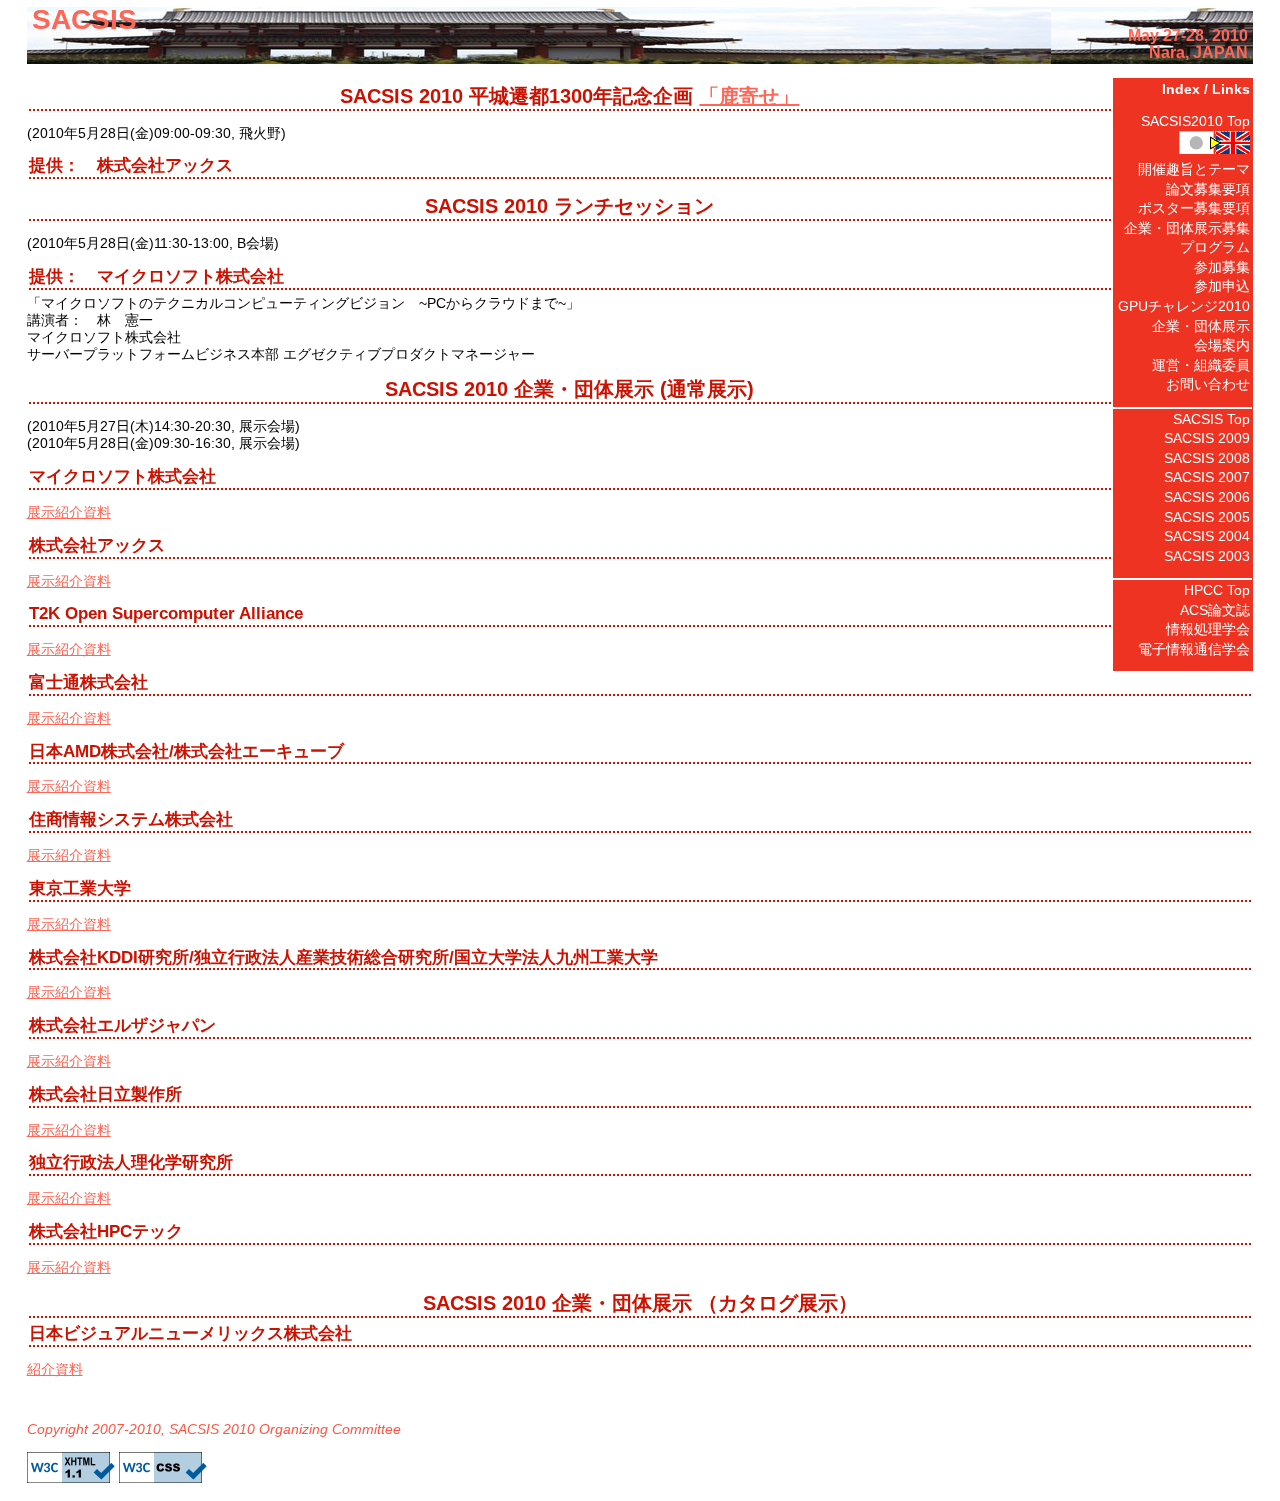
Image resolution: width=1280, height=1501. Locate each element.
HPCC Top (1217, 590)
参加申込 (1222, 286)
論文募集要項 (1208, 189)
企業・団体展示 (1201, 326)
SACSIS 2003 (1207, 556)
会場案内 (1222, 345)
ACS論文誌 (1215, 610)
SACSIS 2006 (1207, 497)
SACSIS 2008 (1207, 458)
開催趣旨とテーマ (1194, 169)
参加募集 (1222, 267)
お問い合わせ (1208, 384)
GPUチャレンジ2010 (1184, 306)
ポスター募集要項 (1194, 208)
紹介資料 (55, 1369)
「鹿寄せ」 (749, 96)
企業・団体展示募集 (1187, 228)
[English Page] (1183, 145)
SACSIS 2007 (1207, 477)
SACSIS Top (1211, 419)
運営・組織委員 (1201, 365)
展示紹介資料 (69, 512)
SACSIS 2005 (1207, 517)
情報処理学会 (1208, 629)
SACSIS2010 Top (1195, 121)
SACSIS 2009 (1207, 438)
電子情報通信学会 (1194, 649)
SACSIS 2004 (1207, 536)
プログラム (1215, 247)
